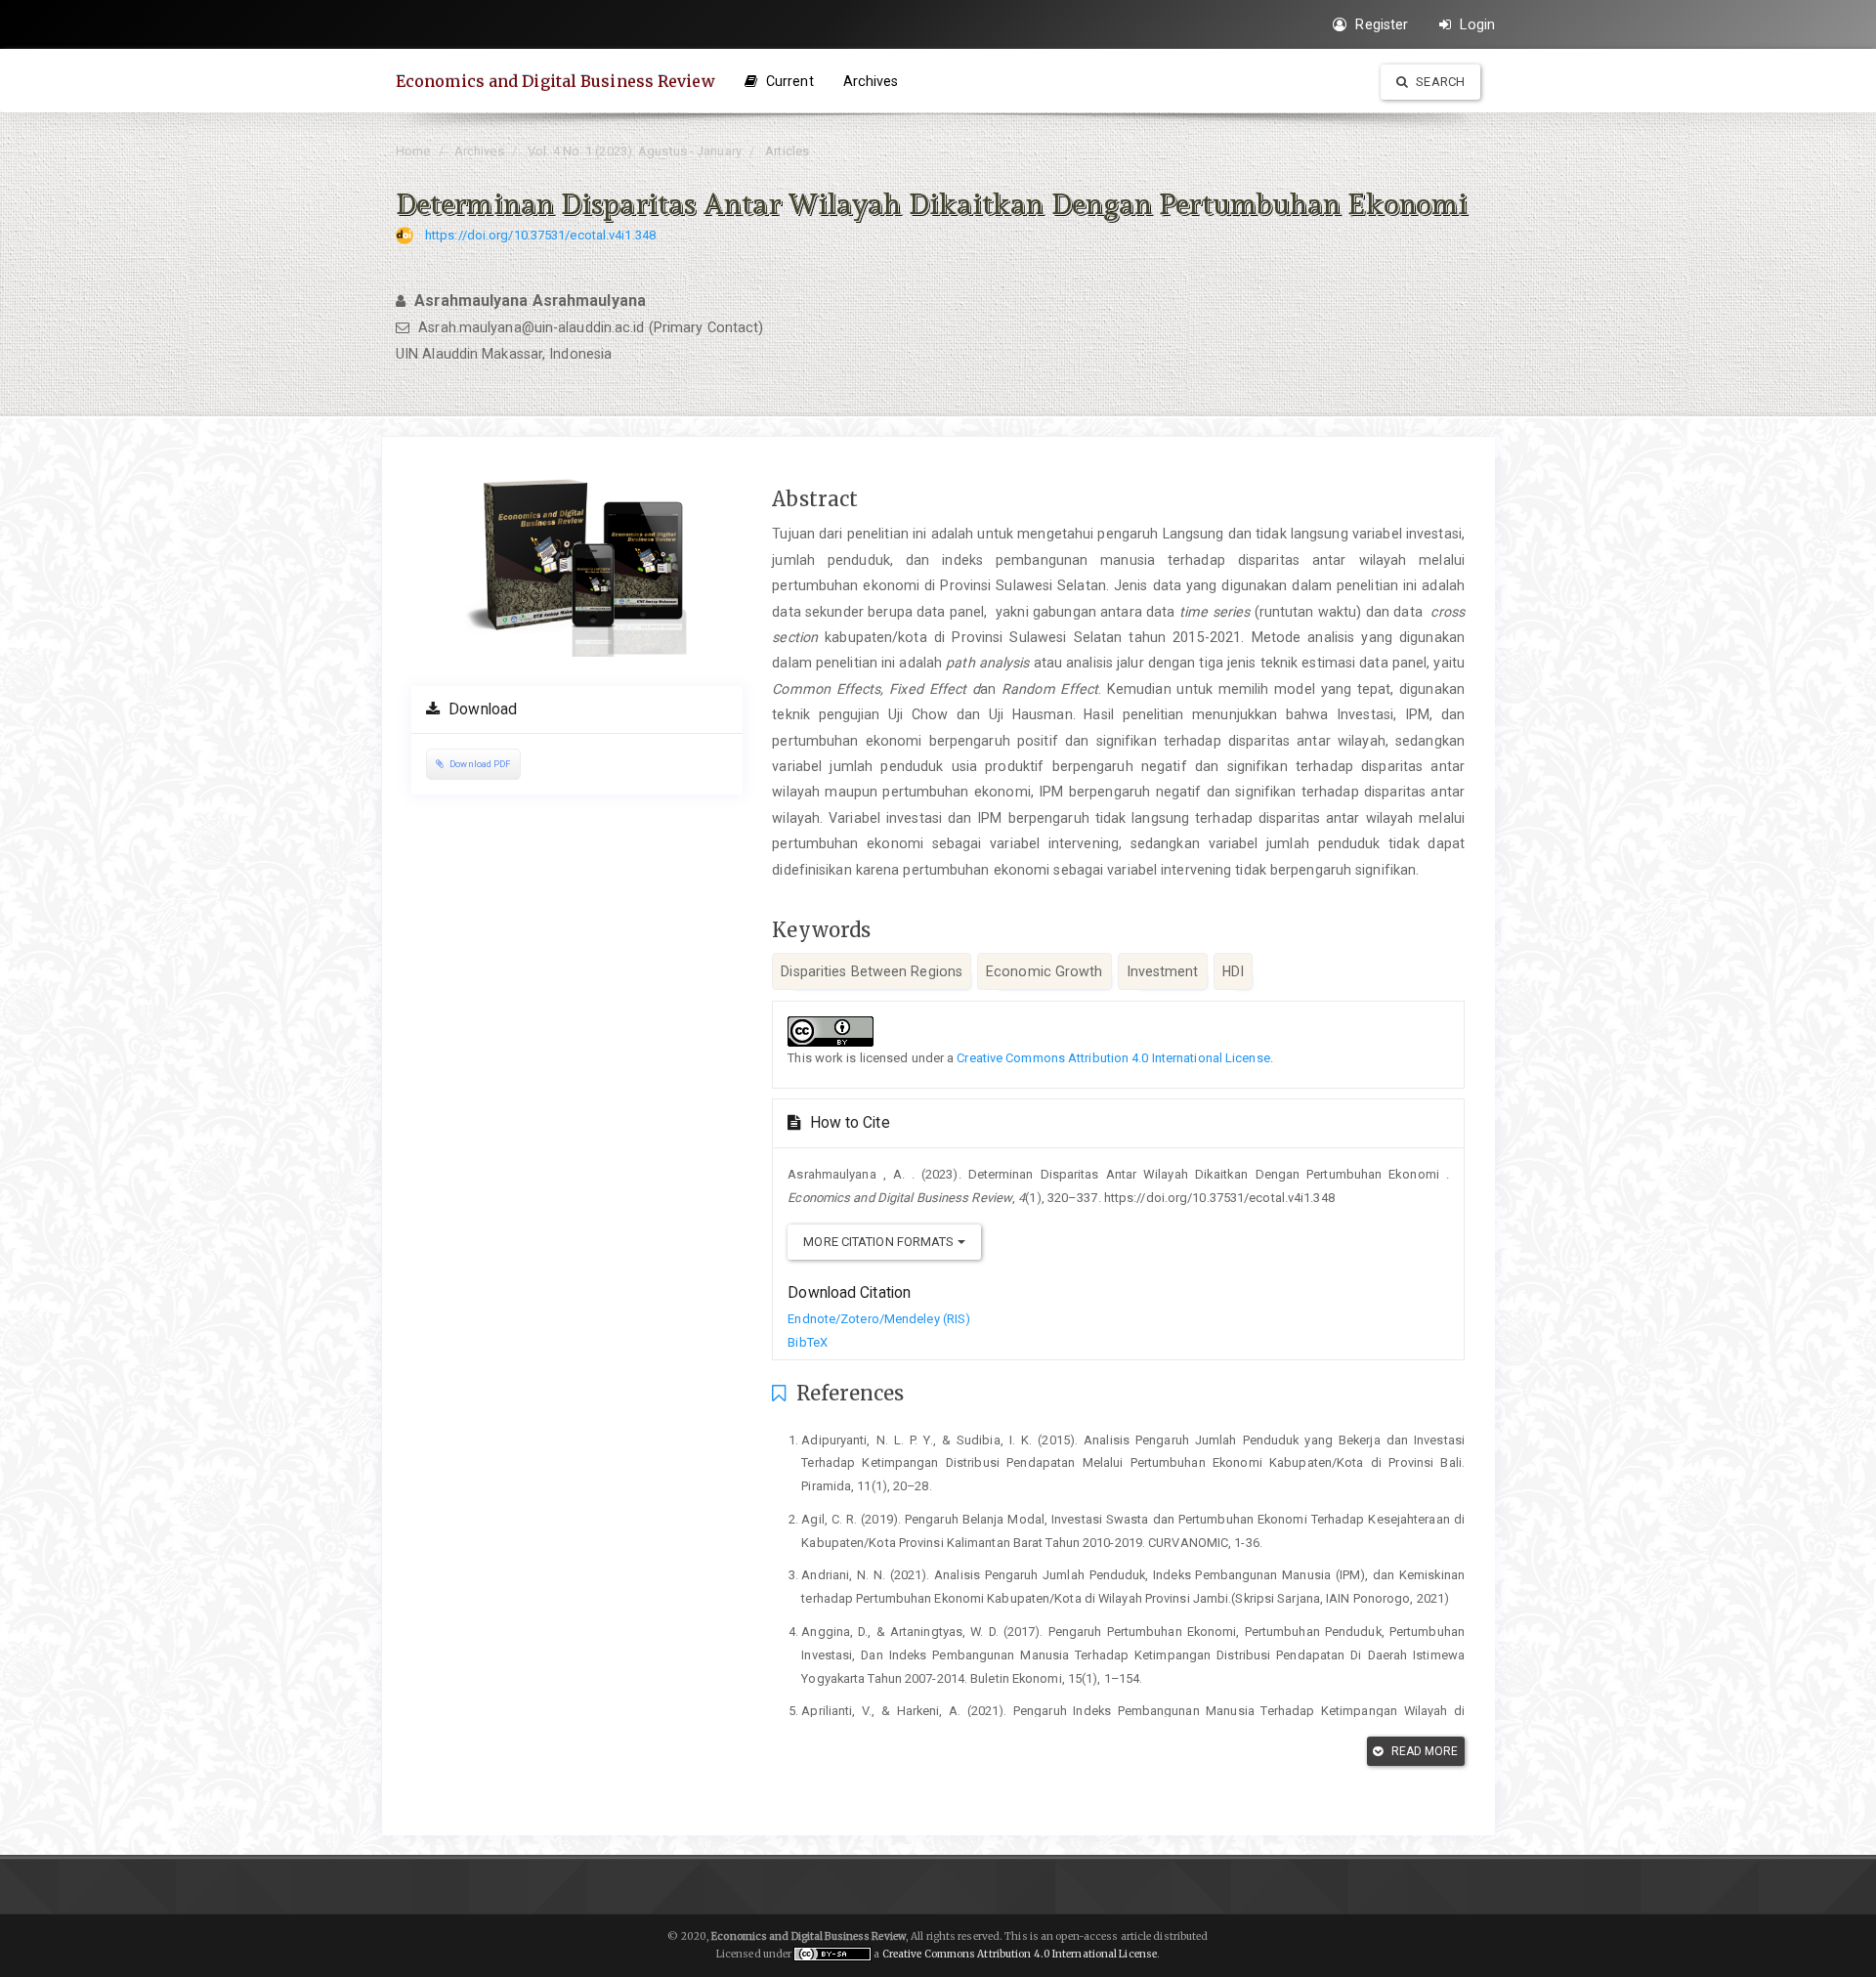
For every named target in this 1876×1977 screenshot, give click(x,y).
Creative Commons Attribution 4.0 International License (1113, 1058)
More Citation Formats (880, 1242)
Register (1380, 24)
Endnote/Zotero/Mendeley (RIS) (879, 1319)
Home (413, 151)
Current (788, 81)
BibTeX (808, 1342)
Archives (871, 81)
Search (1439, 82)
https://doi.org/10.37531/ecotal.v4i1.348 (540, 235)
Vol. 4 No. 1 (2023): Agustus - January (635, 151)
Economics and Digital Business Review (555, 81)
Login (1475, 24)
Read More (1424, 1751)
